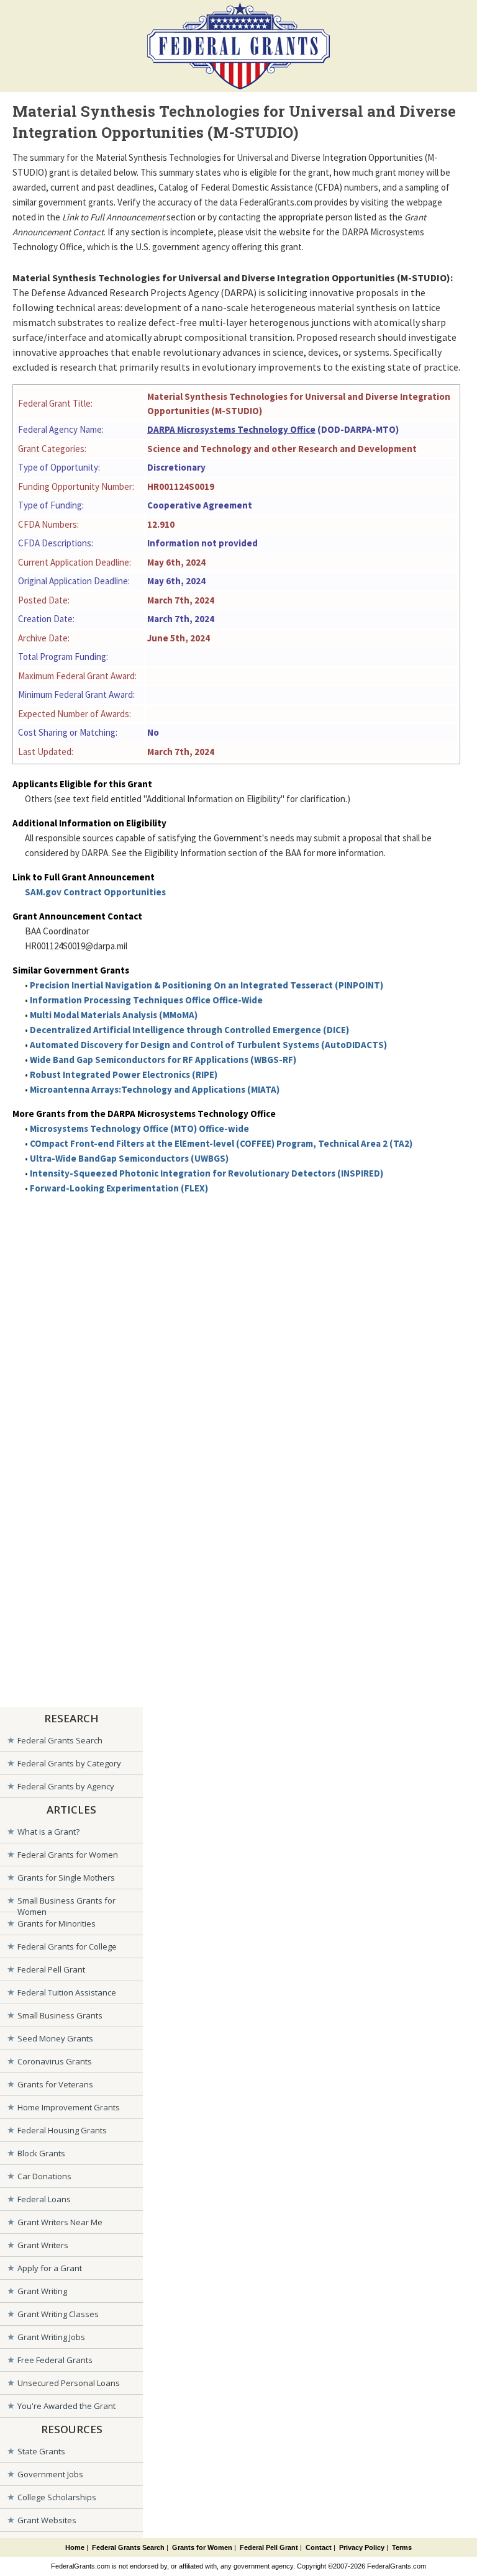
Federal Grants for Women (68, 1855)
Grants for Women (202, 2547)
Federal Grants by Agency (66, 1786)
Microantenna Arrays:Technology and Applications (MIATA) (155, 1089)
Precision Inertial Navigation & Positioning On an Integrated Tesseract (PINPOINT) (207, 985)
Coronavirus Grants (55, 2061)
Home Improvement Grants (69, 2107)
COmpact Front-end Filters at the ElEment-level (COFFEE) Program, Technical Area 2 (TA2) (221, 1143)
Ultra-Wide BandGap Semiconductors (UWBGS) (129, 1158)
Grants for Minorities (57, 1923)
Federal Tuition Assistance (67, 1992)
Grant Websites (47, 2520)
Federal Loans (44, 2199)
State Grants (41, 2451)
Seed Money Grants (55, 2038)
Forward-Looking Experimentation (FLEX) (119, 1188)
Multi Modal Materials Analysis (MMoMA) (114, 1015)
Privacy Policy (362, 2547)
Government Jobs (50, 2474)
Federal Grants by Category (69, 1763)
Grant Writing (42, 2291)
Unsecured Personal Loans (69, 2383)
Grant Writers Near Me (60, 2222)
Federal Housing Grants (62, 2130)
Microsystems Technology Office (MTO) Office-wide (139, 1128)
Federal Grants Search (60, 1740)
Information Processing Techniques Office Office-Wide (146, 1000)
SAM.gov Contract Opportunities (95, 892)
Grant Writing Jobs (51, 2337)
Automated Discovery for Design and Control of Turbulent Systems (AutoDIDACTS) (208, 1045)
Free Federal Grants (55, 2360)
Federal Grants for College (67, 1946)
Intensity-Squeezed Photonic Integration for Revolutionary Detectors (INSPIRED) (207, 1173)
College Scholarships (57, 2497)
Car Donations (44, 2176)
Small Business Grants (60, 2015)
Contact (319, 2547)
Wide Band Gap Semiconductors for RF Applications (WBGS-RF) (163, 1060)
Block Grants (41, 2153)
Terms (402, 2547)
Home (75, 2547)
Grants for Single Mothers (66, 1878)
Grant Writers (43, 2245)
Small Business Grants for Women (66, 1903)
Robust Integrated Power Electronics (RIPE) (124, 1074)
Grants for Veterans (55, 2084)
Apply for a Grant (50, 2268)
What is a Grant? (48, 1832)
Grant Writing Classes (58, 2314)
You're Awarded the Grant (66, 2406)
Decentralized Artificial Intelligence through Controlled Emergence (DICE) (189, 1030)
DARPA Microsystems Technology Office (231, 429)
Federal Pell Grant (51, 1969)
